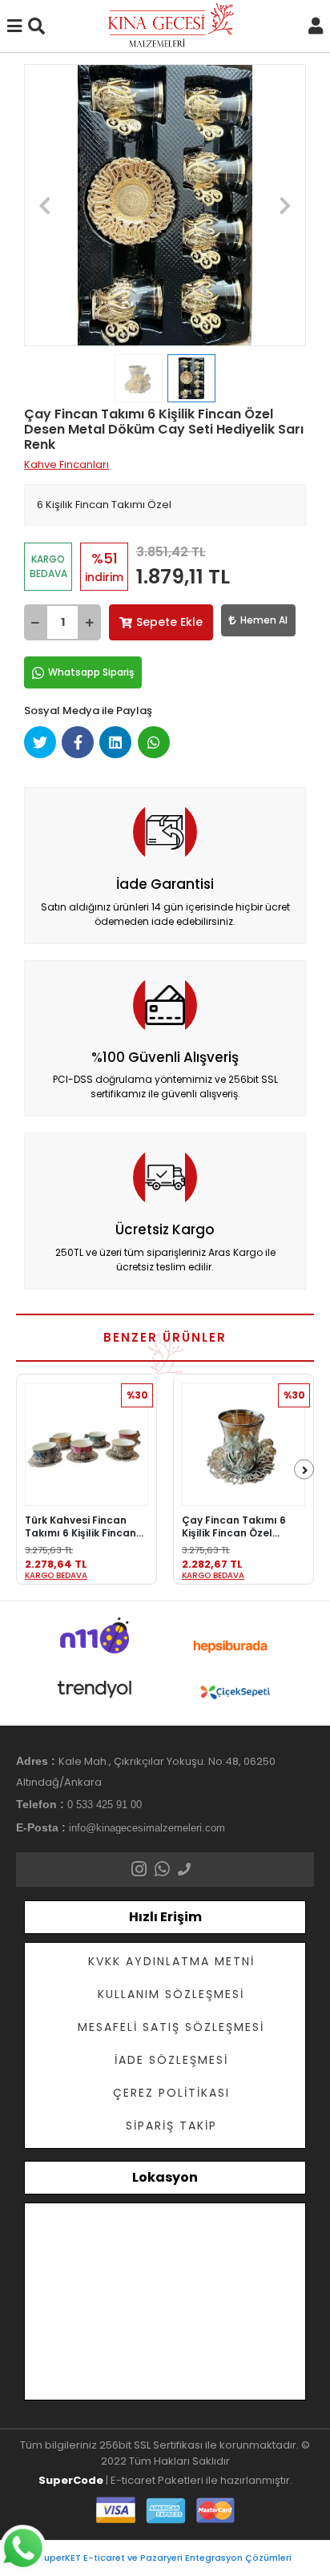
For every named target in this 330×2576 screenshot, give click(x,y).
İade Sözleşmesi (171, 2060)
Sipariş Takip (171, 2126)
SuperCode (71, 2480)
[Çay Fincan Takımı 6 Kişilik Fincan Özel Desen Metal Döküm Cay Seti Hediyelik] (243, 1444)
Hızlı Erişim (165, 1917)
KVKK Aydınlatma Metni (171, 1961)
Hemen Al (264, 620)
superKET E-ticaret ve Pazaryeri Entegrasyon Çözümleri (165, 2558)
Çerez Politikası (171, 2093)
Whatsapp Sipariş (91, 672)
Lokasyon (165, 2177)
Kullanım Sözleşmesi (171, 1994)
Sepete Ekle (169, 622)
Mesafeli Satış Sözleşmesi (171, 2027)
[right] (305, 1470)
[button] (45, 205)
